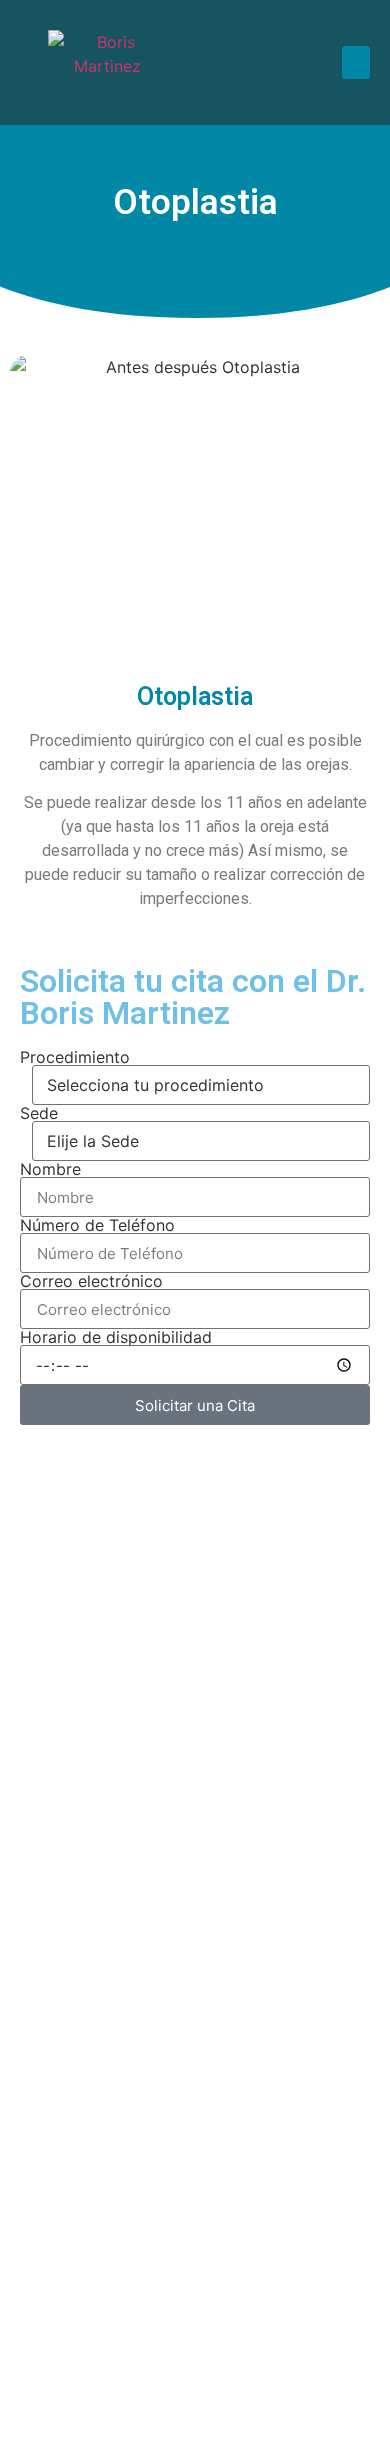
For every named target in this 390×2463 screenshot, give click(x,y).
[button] (356, 62)
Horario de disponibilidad (116, 1337)
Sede (39, 1113)
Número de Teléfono (97, 1225)
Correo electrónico (91, 1281)
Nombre (50, 1169)
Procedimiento (75, 1057)
